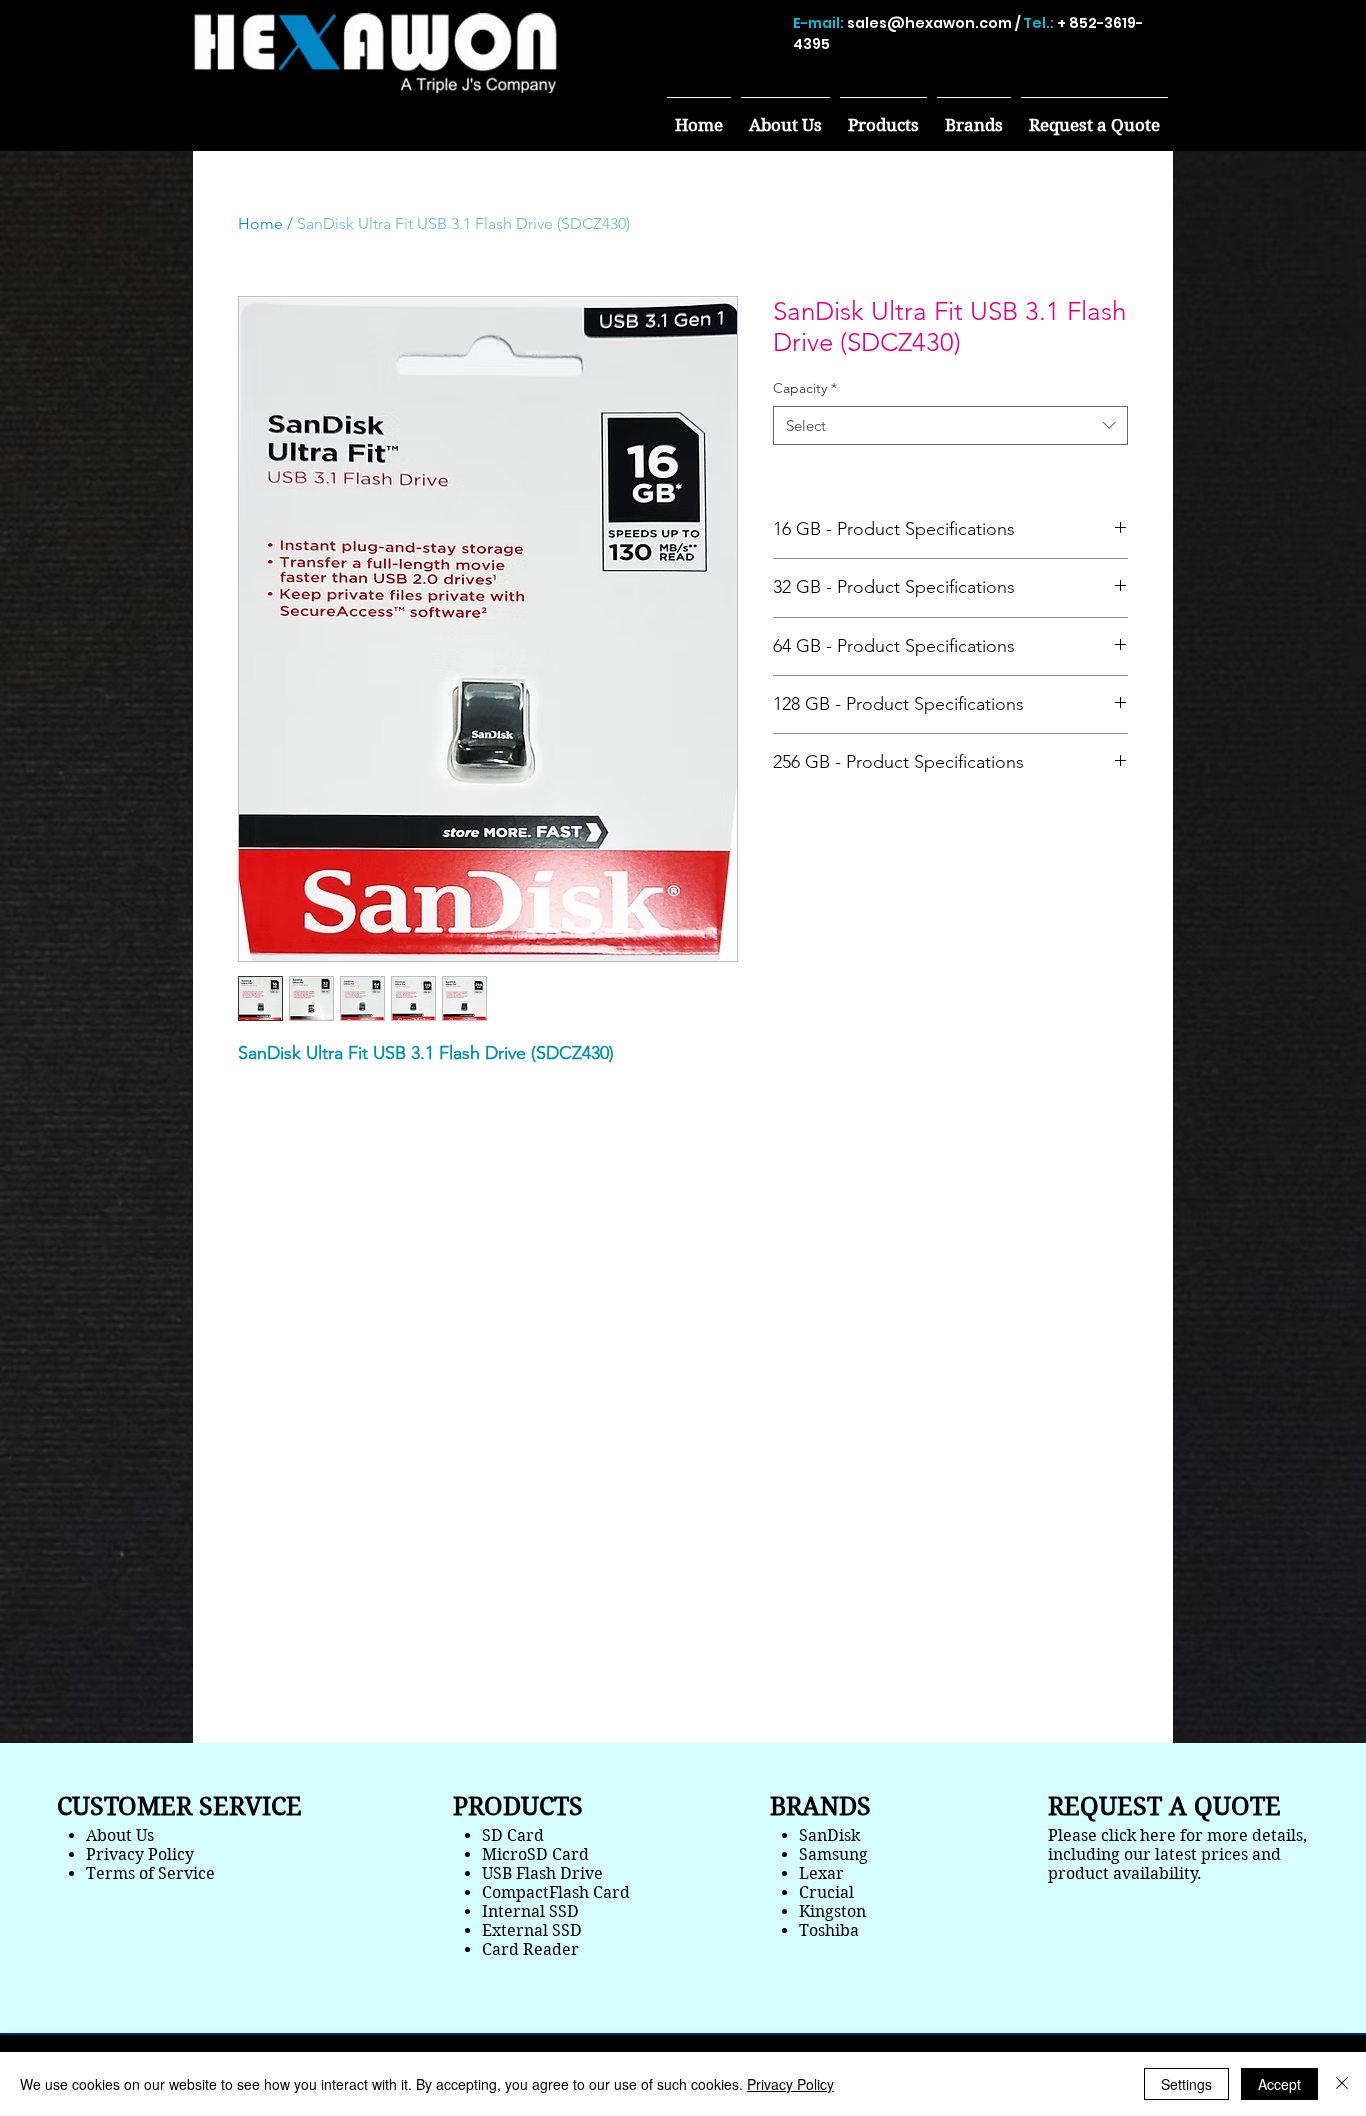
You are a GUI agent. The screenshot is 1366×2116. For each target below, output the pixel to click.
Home (260, 223)
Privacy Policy (790, 2084)
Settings (1186, 2084)
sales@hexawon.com (929, 23)
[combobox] (950, 425)
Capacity (805, 388)
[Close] (1342, 2084)
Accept (1279, 2084)
